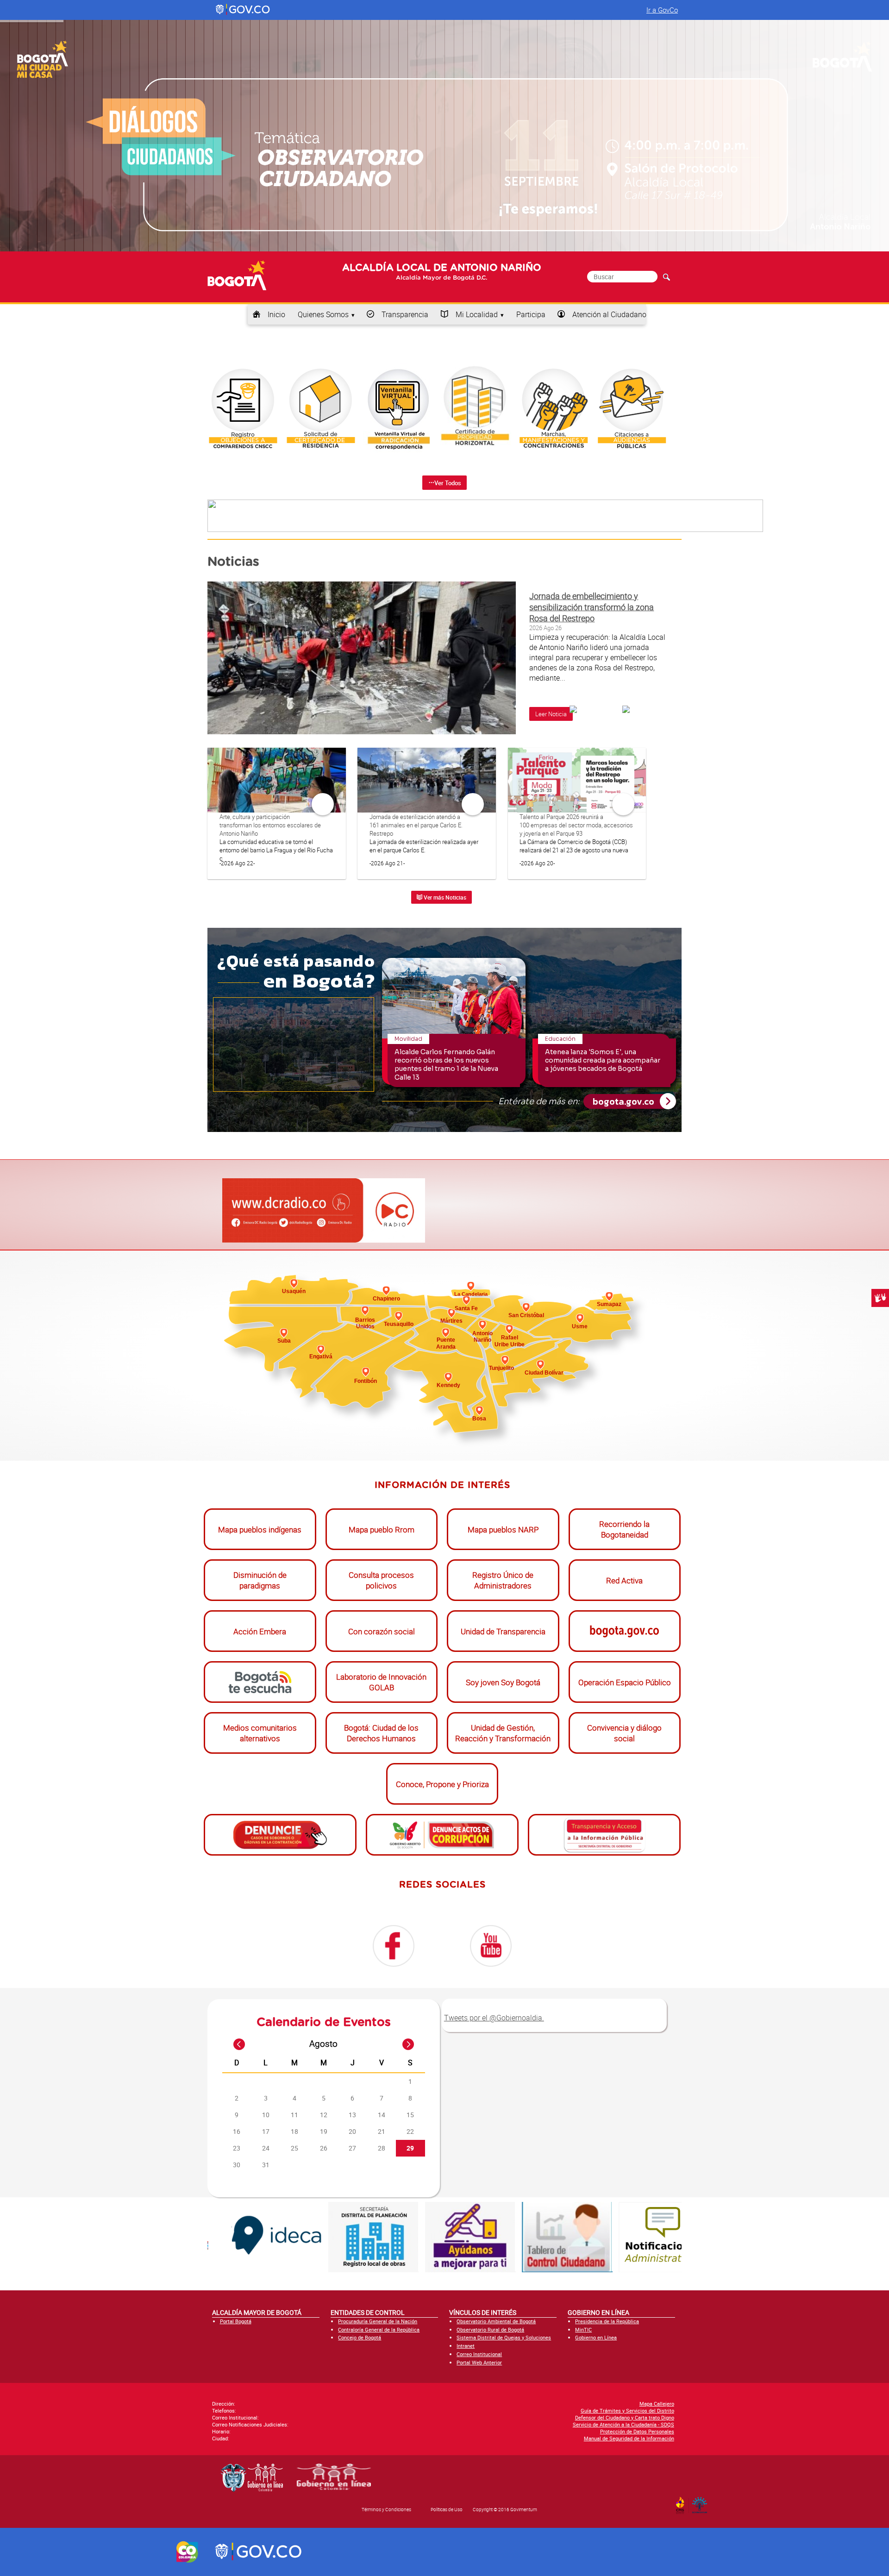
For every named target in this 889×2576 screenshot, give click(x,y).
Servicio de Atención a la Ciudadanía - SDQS (623, 2424)
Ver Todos (448, 483)
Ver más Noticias (444, 897)
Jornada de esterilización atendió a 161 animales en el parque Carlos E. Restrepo (416, 825)
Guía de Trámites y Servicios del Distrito (627, 2410)
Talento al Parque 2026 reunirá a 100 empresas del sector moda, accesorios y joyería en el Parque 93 (576, 825)
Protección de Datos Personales (637, 2431)
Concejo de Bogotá (360, 2337)
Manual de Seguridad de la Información (629, 2438)
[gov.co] (243, 10)
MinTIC (583, 2329)
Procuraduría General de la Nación (378, 2321)
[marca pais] (187, 2552)
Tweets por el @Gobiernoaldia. (494, 2018)
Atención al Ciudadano (609, 314)
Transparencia (405, 314)
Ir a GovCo (662, 10)
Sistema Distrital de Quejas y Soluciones (504, 2337)
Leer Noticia (551, 714)
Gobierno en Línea (596, 2337)
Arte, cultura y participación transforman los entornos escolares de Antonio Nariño (270, 825)
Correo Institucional (479, 2354)
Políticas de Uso (447, 2509)
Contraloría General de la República (379, 2329)
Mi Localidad (477, 314)
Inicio (276, 314)
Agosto (323, 2044)
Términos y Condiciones (386, 2509)
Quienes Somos (323, 314)
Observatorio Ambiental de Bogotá (496, 2321)
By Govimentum (702, 2502)
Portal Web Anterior (479, 2362)
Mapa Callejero (657, 2404)
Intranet (466, 2346)
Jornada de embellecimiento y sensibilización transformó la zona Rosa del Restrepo (592, 607)
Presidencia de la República (607, 2321)
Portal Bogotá (236, 2321)
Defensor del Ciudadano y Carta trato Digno (625, 2417)
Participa (531, 314)
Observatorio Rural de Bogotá (490, 2329)
